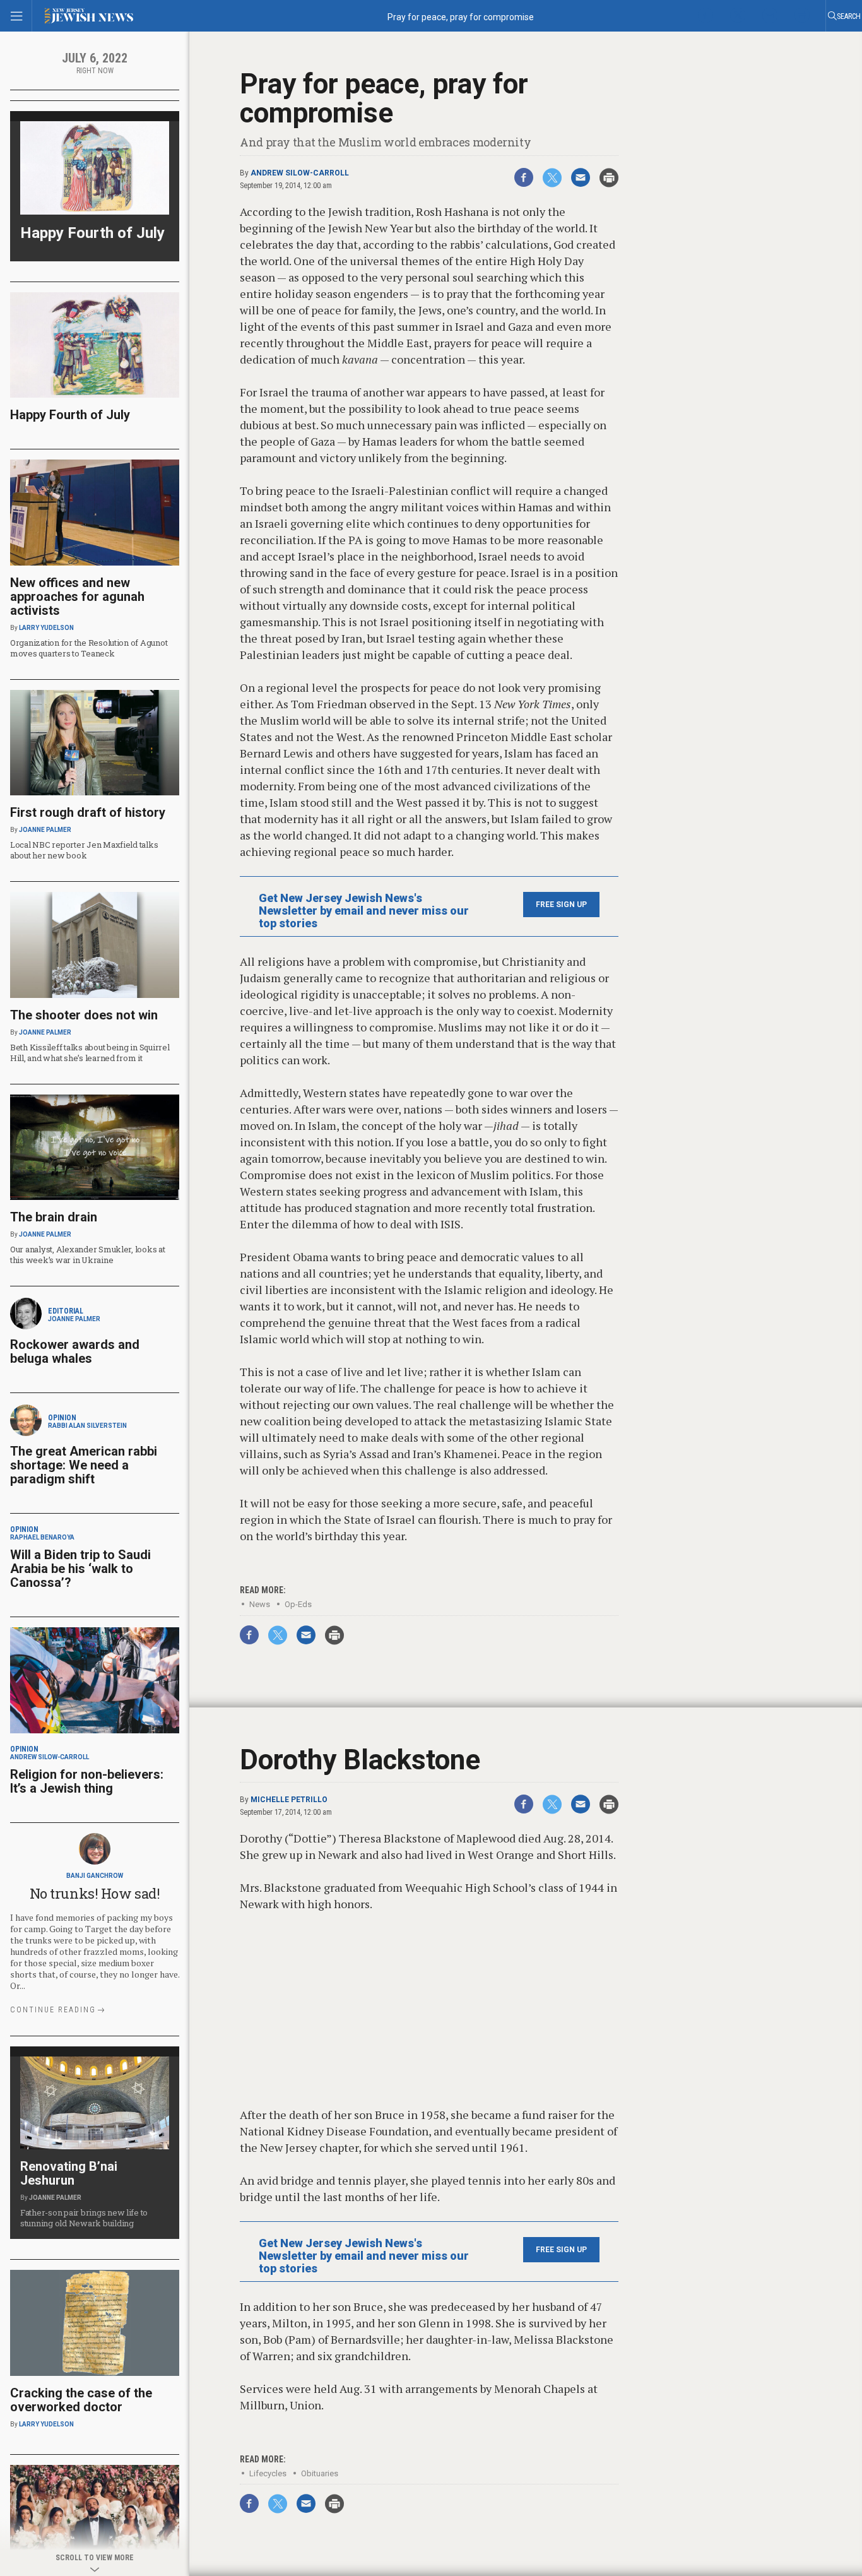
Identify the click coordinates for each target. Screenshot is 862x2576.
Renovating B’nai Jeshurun (69, 2173)
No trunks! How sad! (95, 1893)
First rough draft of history (88, 812)
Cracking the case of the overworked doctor (81, 2400)
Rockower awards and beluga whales (75, 1351)
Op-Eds (298, 1604)
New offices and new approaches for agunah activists (77, 597)
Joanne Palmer (45, 830)
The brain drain (54, 1217)
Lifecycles (268, 2473)
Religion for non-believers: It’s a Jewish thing (87, 1781)
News (260, 1604)
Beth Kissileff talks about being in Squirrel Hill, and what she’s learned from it (90, 1053)
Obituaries (320, 2473)
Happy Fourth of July (92, 233)
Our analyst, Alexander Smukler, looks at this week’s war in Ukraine (88, 1255)
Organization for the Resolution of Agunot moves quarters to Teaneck (89, 648)
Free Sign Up (561, 905)
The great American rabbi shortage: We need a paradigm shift (84, 1465)
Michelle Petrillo (289, 1800)
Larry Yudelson (46, 628)
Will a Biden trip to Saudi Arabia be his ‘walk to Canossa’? (80, 1569)
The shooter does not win (84, 1015)
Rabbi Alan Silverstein (87, 1426)
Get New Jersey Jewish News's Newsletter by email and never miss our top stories (364, 911)
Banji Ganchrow (95, 1876)
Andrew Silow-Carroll (300, 173)
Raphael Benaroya (42, 1537)
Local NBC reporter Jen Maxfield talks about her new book (84, 850)
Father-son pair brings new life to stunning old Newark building (84, 2218)
